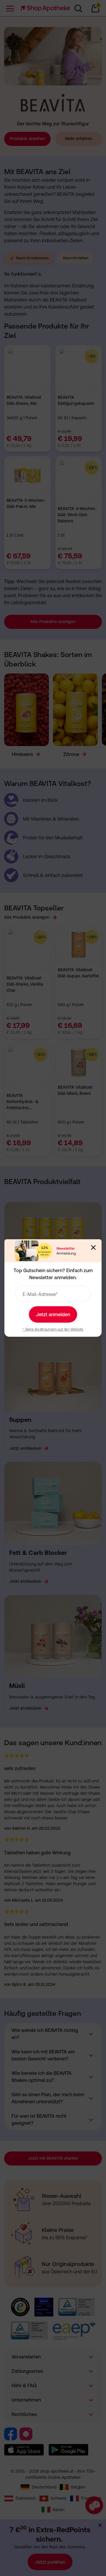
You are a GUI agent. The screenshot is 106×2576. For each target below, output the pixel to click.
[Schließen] (93, 1247)
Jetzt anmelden (53, 1314)
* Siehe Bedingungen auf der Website (53, 1329)
